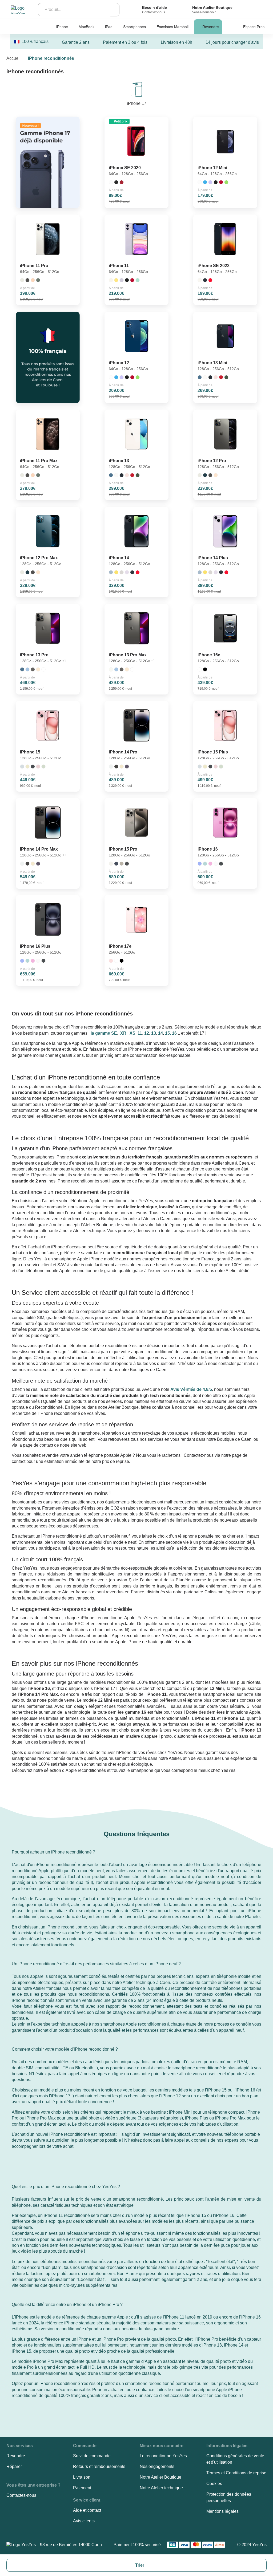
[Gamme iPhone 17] (48, 162)
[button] (53, 1853)
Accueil (13, 58)
